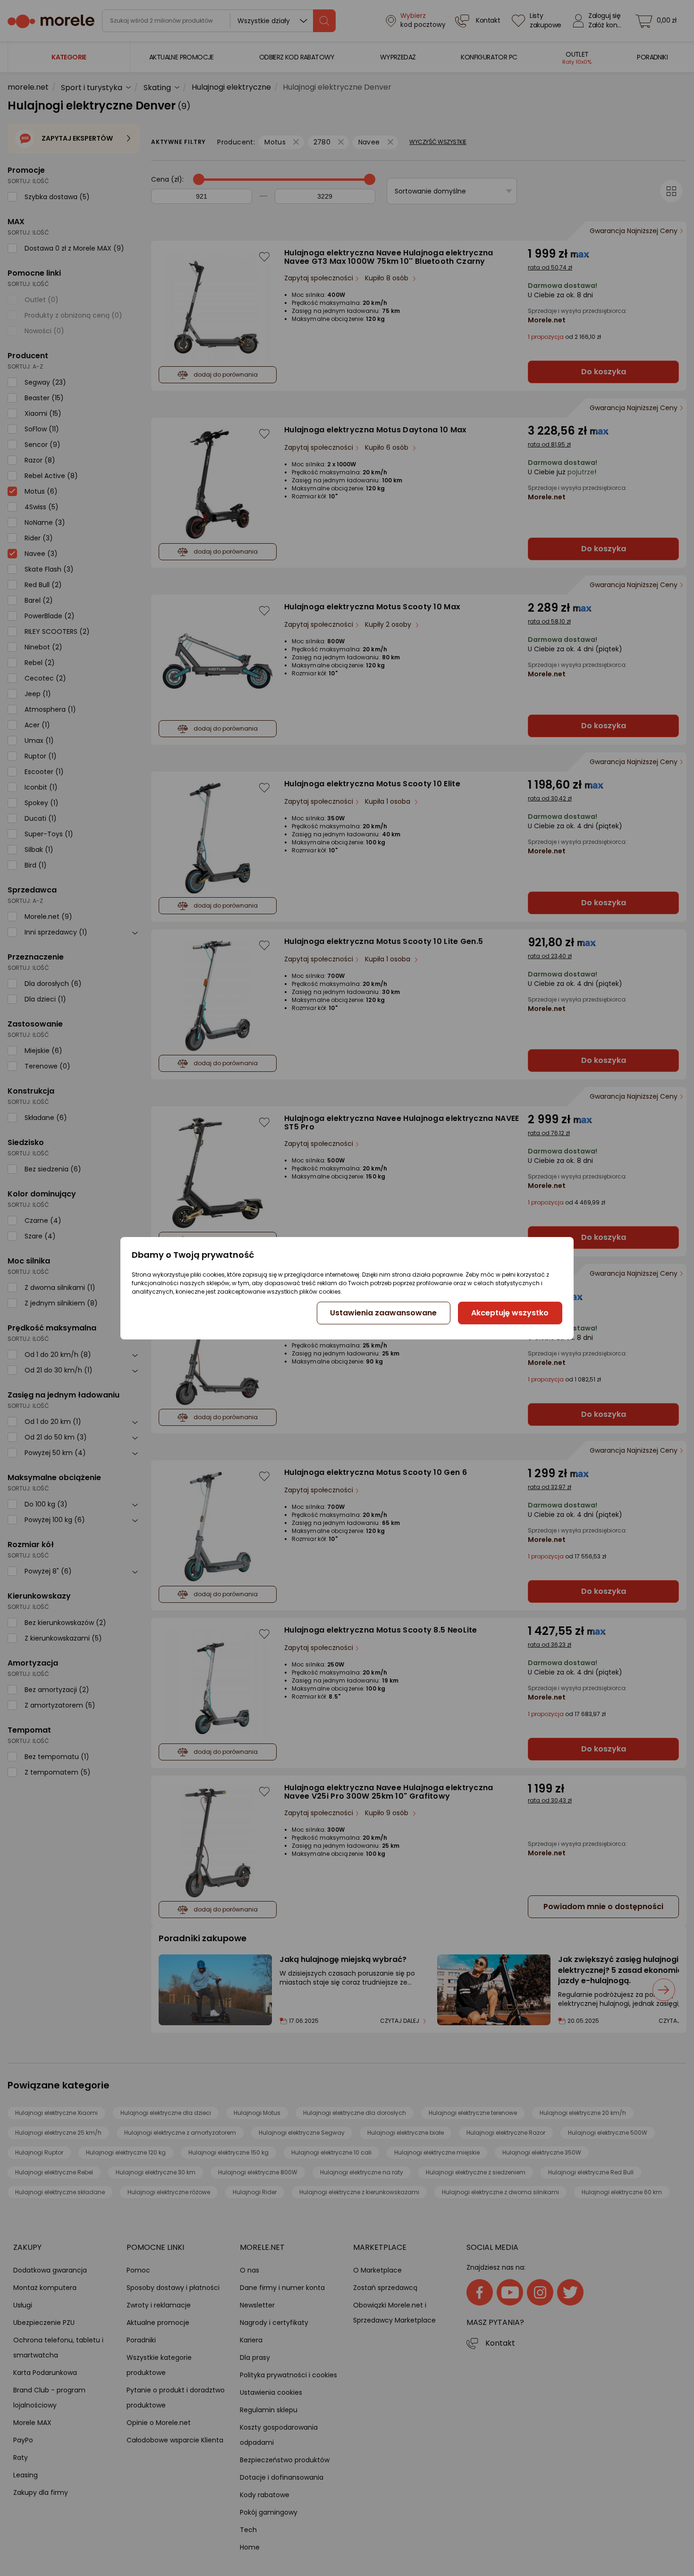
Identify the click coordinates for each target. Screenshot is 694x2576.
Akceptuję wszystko (510, 1313)
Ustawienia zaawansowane (383, 1313)
